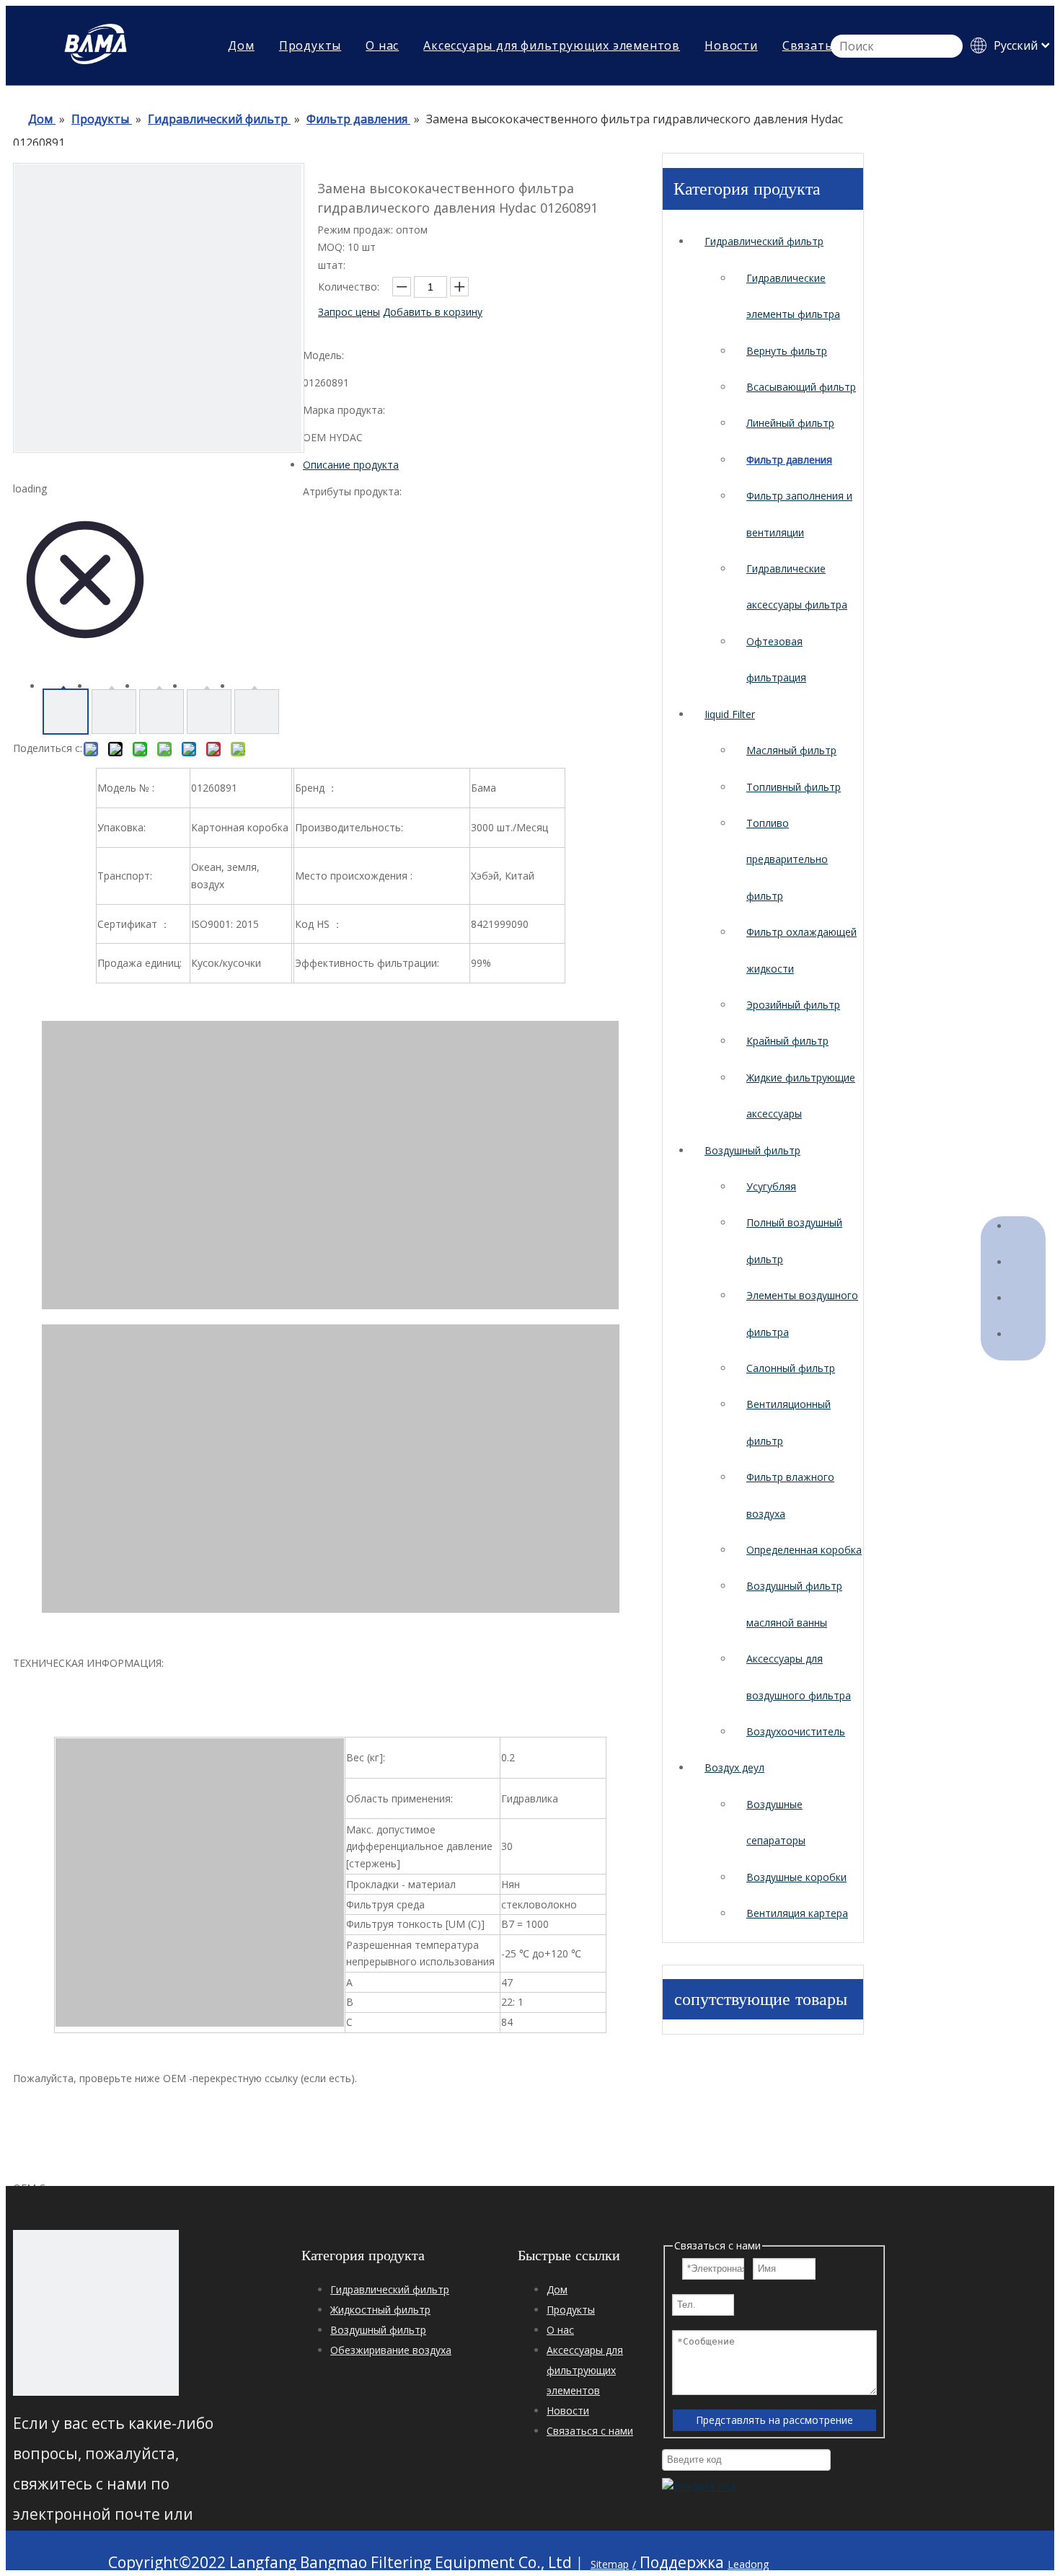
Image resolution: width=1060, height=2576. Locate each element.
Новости (731, 45)
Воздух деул (734, 1767)
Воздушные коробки (796, 1877)
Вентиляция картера (797, 1913)
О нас (382, 45)
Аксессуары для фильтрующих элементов (552, 45)
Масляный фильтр (791, 750)
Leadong (748, 2564)
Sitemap (610, 2564)
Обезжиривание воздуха (391, 2350)
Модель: (323, 355)
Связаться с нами (590, 2431)
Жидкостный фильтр (380, 2310)
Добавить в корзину (433, 312)
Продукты (310, 45)
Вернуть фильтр (787, 351)
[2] (96, 2313)
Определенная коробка (804, 1550)
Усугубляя (771, 1186)
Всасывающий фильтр (801, 387)
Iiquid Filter (730, 714)
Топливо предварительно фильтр (787, 859)
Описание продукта (351, 465)
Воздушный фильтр (752, 1150)
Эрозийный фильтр (793, 1005)
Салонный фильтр (791, 1368)
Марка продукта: (344, 410)
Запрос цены (349, 312)
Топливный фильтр (794, 787)
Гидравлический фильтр (764, 241)
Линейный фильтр (790, 423)
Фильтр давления (789, 460)
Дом (241, 45)
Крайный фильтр (787, 1041)
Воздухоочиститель (796, 1731)
